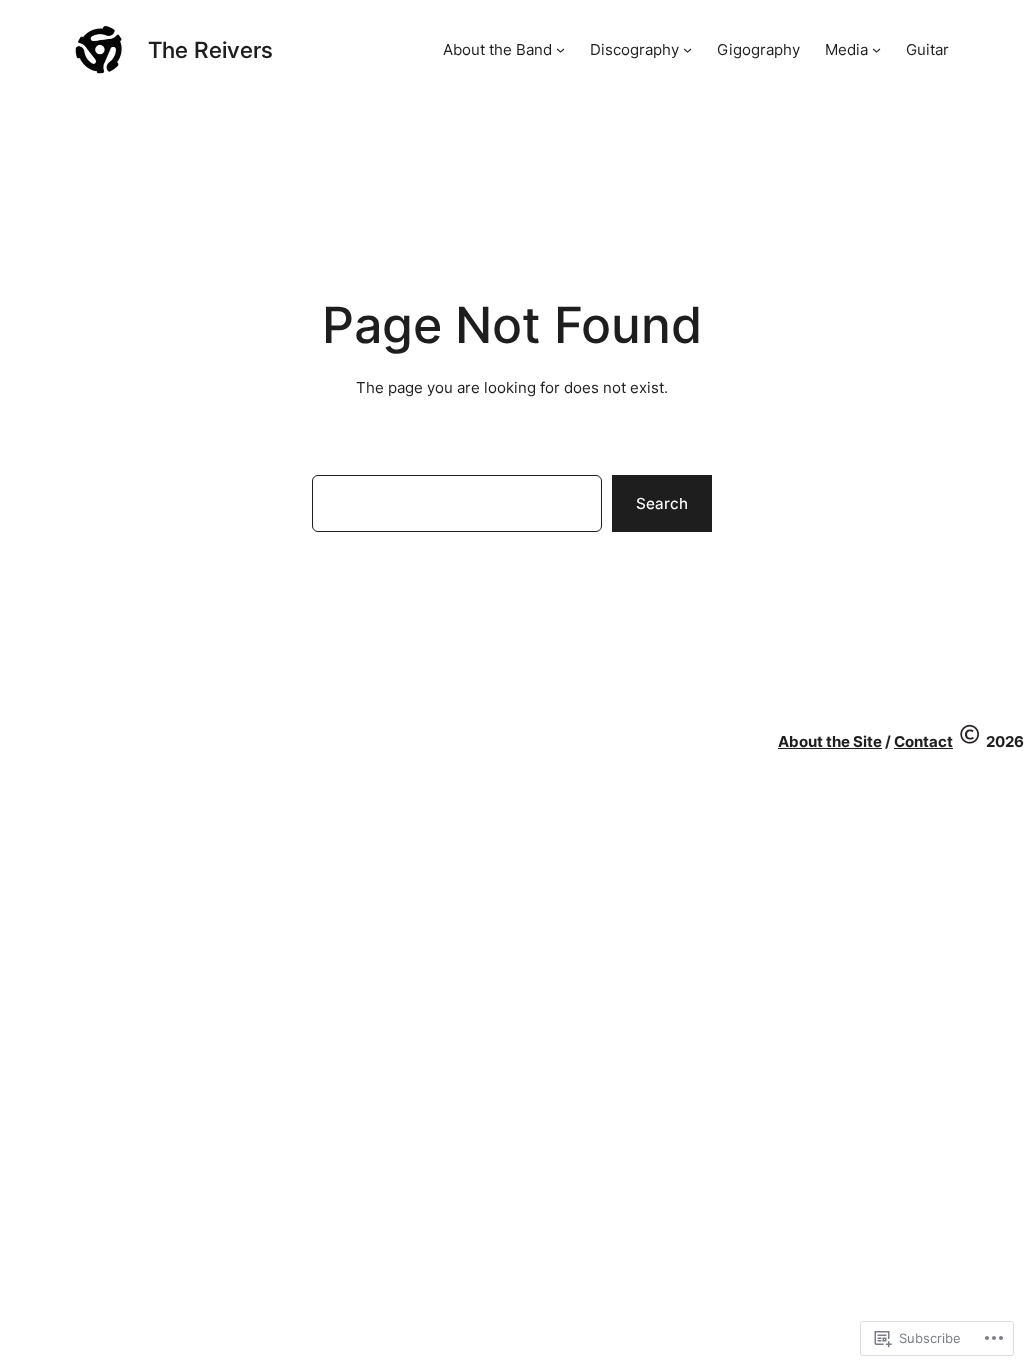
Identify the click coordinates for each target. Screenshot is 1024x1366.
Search (662, 503)
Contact (923, 741)
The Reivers (210, 49)
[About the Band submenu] (560, 49)
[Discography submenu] (687, 49)
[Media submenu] (876, 49)
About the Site (830, 741)
